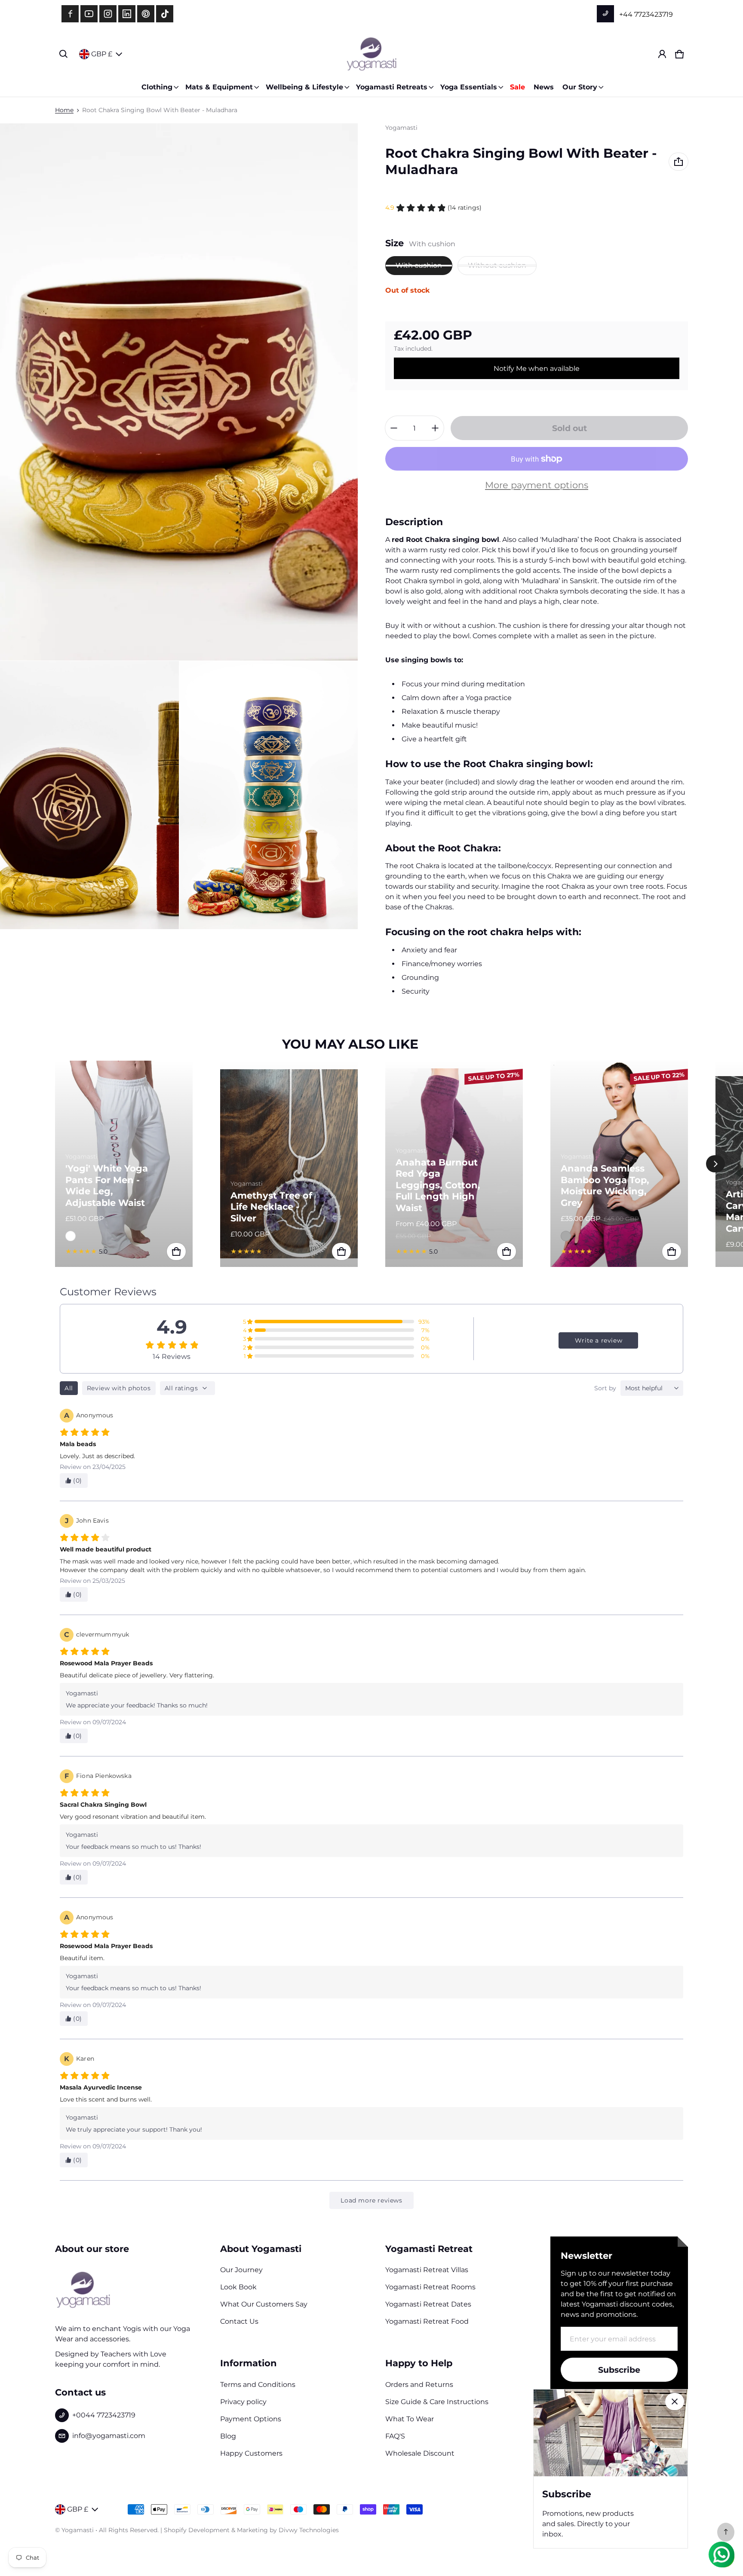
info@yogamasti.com (109, 2436)
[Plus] (435, 428)
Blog (228, 2436)
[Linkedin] (127, 14)
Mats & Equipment (219, 87)
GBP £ (102, 54)
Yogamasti (78, 2530)
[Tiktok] (165, 14)
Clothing (157, 87)
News (544, 87)
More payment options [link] (537, 485)
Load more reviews (371, 2200)
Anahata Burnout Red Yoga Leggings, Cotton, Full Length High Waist (438, 1185)
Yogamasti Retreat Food (427, 2321)
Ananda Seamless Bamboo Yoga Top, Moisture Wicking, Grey (605, 1185)
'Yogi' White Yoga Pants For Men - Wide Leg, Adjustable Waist (107, 1185)
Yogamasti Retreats (392, 87)
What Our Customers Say (264, 2304)
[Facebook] (70, 14)
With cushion (419, 265)
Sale (517, 87)
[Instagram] (108, 14)
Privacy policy (243, 2402)
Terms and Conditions (258, 2385)
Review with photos (119, 1388)
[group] (138, 1164)
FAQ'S (395, 2436)
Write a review (599, 1340)
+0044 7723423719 (104, 2415)
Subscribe (619, 2370)
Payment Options (251, 2419)
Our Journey (241, 2270)
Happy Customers (251, 2453)
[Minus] (394, 428)
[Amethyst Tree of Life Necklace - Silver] (289, 1164)
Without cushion (497, 265)
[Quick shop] (176, 1251)
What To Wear (410, 2419)
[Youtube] (89, 14)
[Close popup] (675, 2402)
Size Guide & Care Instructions (437, 2402)
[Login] (662, 54)
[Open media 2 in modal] (89, 795)
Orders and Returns (419, 2385)
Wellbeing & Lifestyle (304, 87)
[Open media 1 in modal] (179, 392)
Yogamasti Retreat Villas (427, 2270)
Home (64, 110)
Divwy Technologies (309, 2530)
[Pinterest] (146, 14)
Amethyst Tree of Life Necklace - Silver (271, 1207)
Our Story (580, 87)
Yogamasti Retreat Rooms (430, 2287)
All (69, 1388)
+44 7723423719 (645, 14)
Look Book (238, 2287)
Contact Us (239, 2321)
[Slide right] (715, 1164)
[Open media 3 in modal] (269, 795)
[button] (64, 54)
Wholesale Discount (420, 2453)
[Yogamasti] (371, 54)
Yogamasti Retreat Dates (428, 2304)
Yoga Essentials (469, 87)
